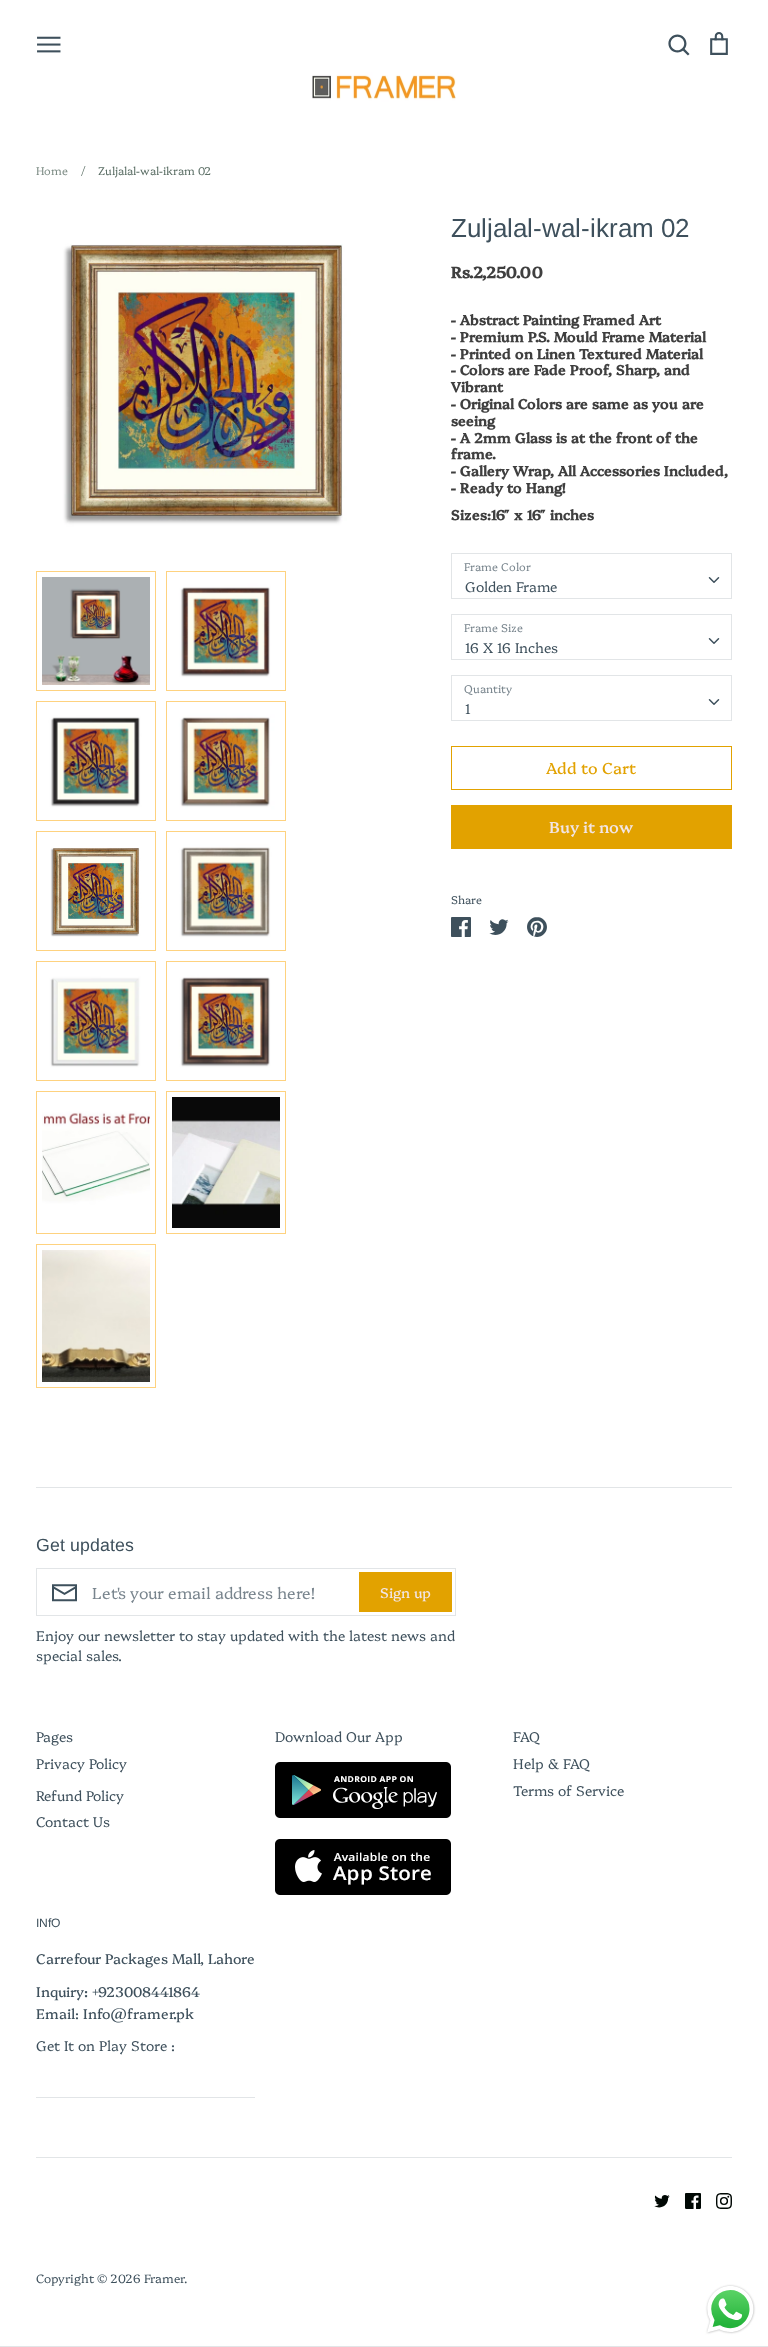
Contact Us (73, 1821)
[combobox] (591, 576)
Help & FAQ (551, 1763)
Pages (54, 1736)
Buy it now (591, 826)
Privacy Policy (81, 1763)
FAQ (526, 1736)
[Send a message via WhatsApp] (730, 2309)
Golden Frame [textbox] (511, 586)
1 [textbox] (468, 708)
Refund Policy (80, 1795)
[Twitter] (654, 2199)
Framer (164, 2277)
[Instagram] (716, 2199)
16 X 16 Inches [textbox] (511, 647)
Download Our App (339, 1736)
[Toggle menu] (49, 43)
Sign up (405, 1592)
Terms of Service (568, 1790)
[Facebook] (685, 2199)
